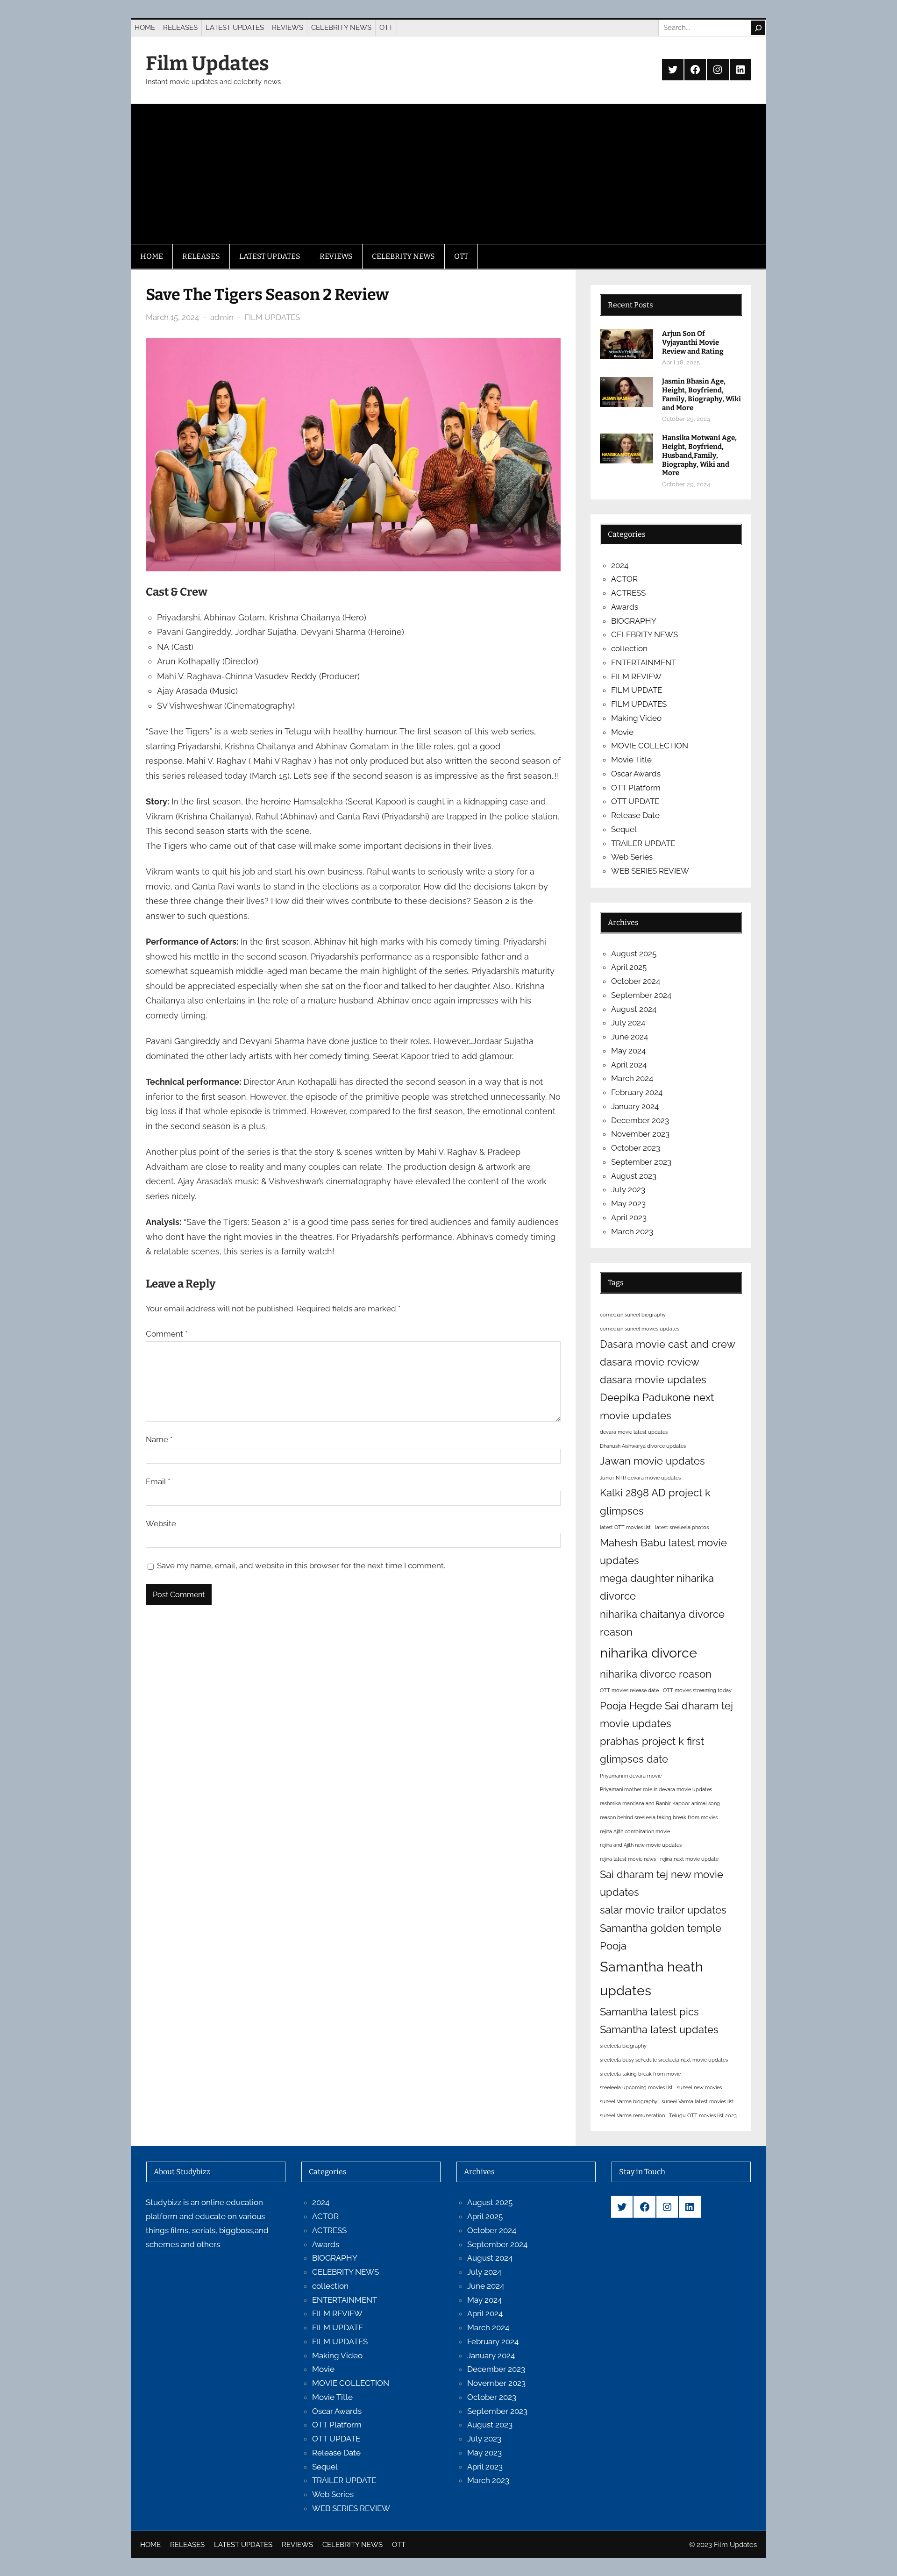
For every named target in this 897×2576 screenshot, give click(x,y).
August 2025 (634, 954)
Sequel (624, 829)
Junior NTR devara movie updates (640, 1478)
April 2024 (629, 1065)
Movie (622, 732)
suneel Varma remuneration (632, 2115)
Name (159, 1439)
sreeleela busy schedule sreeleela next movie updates (664, 2060)
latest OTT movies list (625, 1527)
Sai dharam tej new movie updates (662, 1883)
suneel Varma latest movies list (698, 2101)
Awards (625, 607)
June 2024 (630, 1037)
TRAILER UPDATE (643, 843)
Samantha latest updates (659, 2029)
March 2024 (632, 1078)
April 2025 (629, 967)
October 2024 (636, 981)
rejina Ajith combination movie (635, 1831)
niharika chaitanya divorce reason (662, 1623)
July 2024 (628, 1023)
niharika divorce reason (656, 1674)
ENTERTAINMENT (644, 662)
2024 (620, 565)
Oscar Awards (636, 774)
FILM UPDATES (272, 317)
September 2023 (641, 1162)
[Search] (758, 28)
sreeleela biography (623, 2046)
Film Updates (207, 64)
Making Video (636, 718)
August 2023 (634, 1176)
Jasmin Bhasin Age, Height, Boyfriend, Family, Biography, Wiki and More (701, 394)
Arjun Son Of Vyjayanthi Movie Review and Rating (693, 342)
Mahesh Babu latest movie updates (663, 1551)
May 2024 (628, 1051)
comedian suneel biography (633, 1315)
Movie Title (631, 760)
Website (161, 1523)
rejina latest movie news (628, 1859)
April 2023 (629, 1217)
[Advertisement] (448, 174)
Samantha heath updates (651, 1978)
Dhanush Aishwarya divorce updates (643, 1446)
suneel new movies (699, 2087)
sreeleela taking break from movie (640, 2074)
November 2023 (640, 1134)
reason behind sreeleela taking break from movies (659, 1817)
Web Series (632, 857)
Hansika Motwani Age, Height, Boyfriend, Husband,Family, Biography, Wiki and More (699, 455)
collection (629, 648)
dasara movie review (650, 1362)
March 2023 (632, 1231)
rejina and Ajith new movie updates (641, 1845)
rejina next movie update (689, 1859)
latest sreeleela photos (682, 1527)
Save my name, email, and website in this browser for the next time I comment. (301, 1566)
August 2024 (634, 1009)
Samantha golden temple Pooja (661, 1937)
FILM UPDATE (637, 690)
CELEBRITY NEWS (644, 634)
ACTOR (624, 579)
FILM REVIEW (636, 676)
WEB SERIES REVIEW (650, 871)
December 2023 (640, 1120)
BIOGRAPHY (634, 621)
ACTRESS (628, 593)
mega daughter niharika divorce (657, 1587)
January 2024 (635, 1106)
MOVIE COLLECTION (650, 746)
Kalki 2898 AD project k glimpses (655, 1501)
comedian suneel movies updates (640, 1329)
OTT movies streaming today (697, 1690)
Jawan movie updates (652, 1461)
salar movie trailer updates (663, 1910)
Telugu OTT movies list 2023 (703, 2115)
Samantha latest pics (649, 2012)
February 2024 (637, 1092)
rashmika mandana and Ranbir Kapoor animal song (660, 1803)
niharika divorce (648, 1653)
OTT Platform (636, 788)
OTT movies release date (629, 1690)
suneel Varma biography (629, 2101)
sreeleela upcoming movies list (636, 2087)
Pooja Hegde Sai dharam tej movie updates (666, 1715)
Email (158, 1481)
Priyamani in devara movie (631, 1776)
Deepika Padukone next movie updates (657, 1406)
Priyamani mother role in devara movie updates (656, 1789)
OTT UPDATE (635, 801)
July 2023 (628, 1189)
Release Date (635, 815)
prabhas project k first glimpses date (652, 1750)
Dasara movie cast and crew (668, 1344)
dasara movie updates (653, 1380)
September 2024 (641, 995)
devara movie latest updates (634, 1432)
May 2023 (628, 1203)
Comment (167, 1334)
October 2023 (636, 1148)
